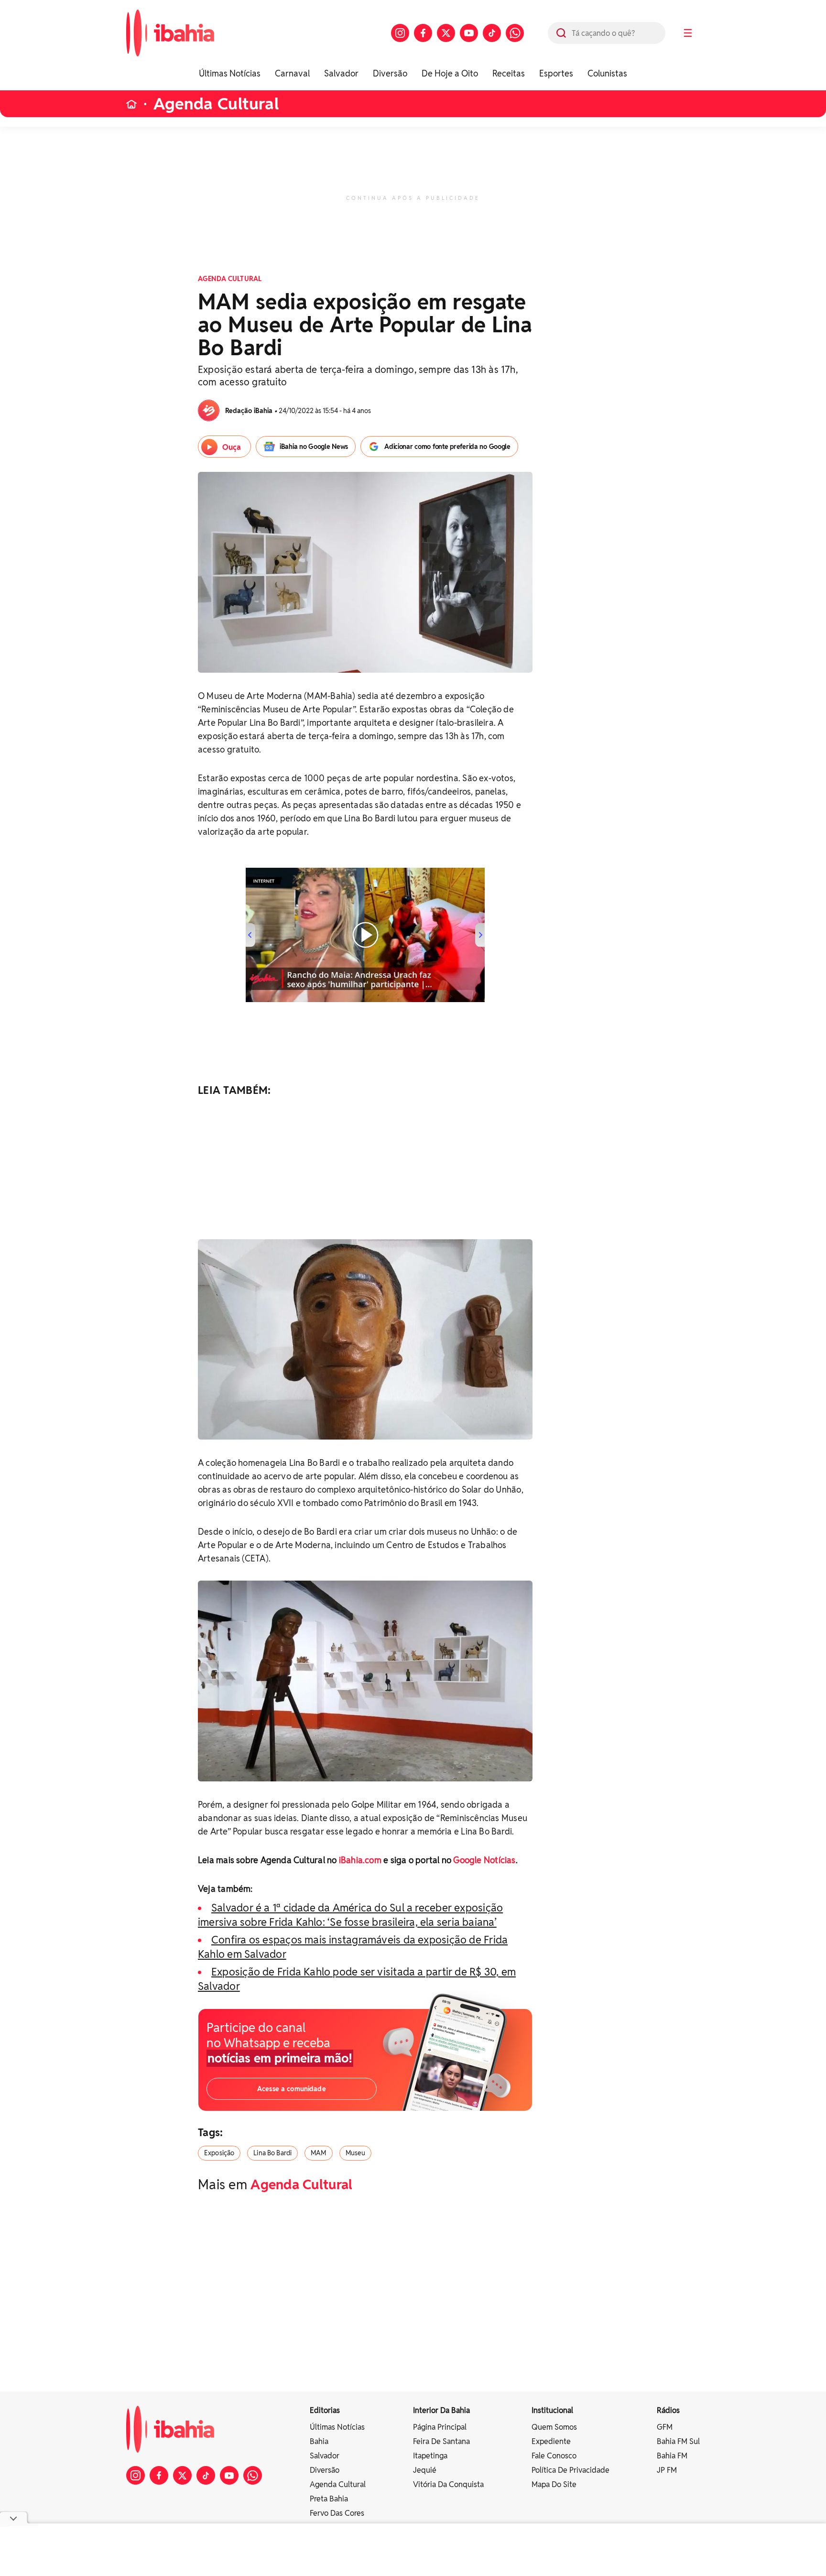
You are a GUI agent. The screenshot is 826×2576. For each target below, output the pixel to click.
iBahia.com (360, 1860)
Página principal (440, 2427)
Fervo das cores (337, 2513)
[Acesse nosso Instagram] (400, 33)
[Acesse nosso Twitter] (446, 33)
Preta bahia (329, 2499)
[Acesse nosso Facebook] (423, 33)
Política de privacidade (571, 2470)
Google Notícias (484, 1860)
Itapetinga (430, 2456)
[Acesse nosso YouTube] (469, 33)
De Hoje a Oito (450, 73)
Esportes (556, 73)
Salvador (341, 73)
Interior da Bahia (441, 2410)
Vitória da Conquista (448, 2484)
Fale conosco (554, 2456)
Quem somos (554, 2427)
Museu (356, 2153)
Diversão (390, 73)
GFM (665, 2427)
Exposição (219, 2153)
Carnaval (292, 73)
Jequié (425, 2470)
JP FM (667, 2470)
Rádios (668, 2410)
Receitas (509, 73)
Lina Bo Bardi (272, 2153)
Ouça (232, 447)
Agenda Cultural (216, 104)
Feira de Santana (441, 2441)
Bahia (319, 2441)
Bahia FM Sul (678, 2441)
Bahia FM (672, 2456)
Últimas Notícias (230, 73)
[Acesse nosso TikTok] (492, 33)
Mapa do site (554, 2484)
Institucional (552, 2410)
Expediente (551, 2441)
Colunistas (607, 73)
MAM (318, 2153)
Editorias (325, 2410)
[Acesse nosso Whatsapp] (515, 33)
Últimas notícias (337, 2427)
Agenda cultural (338, 2484)
